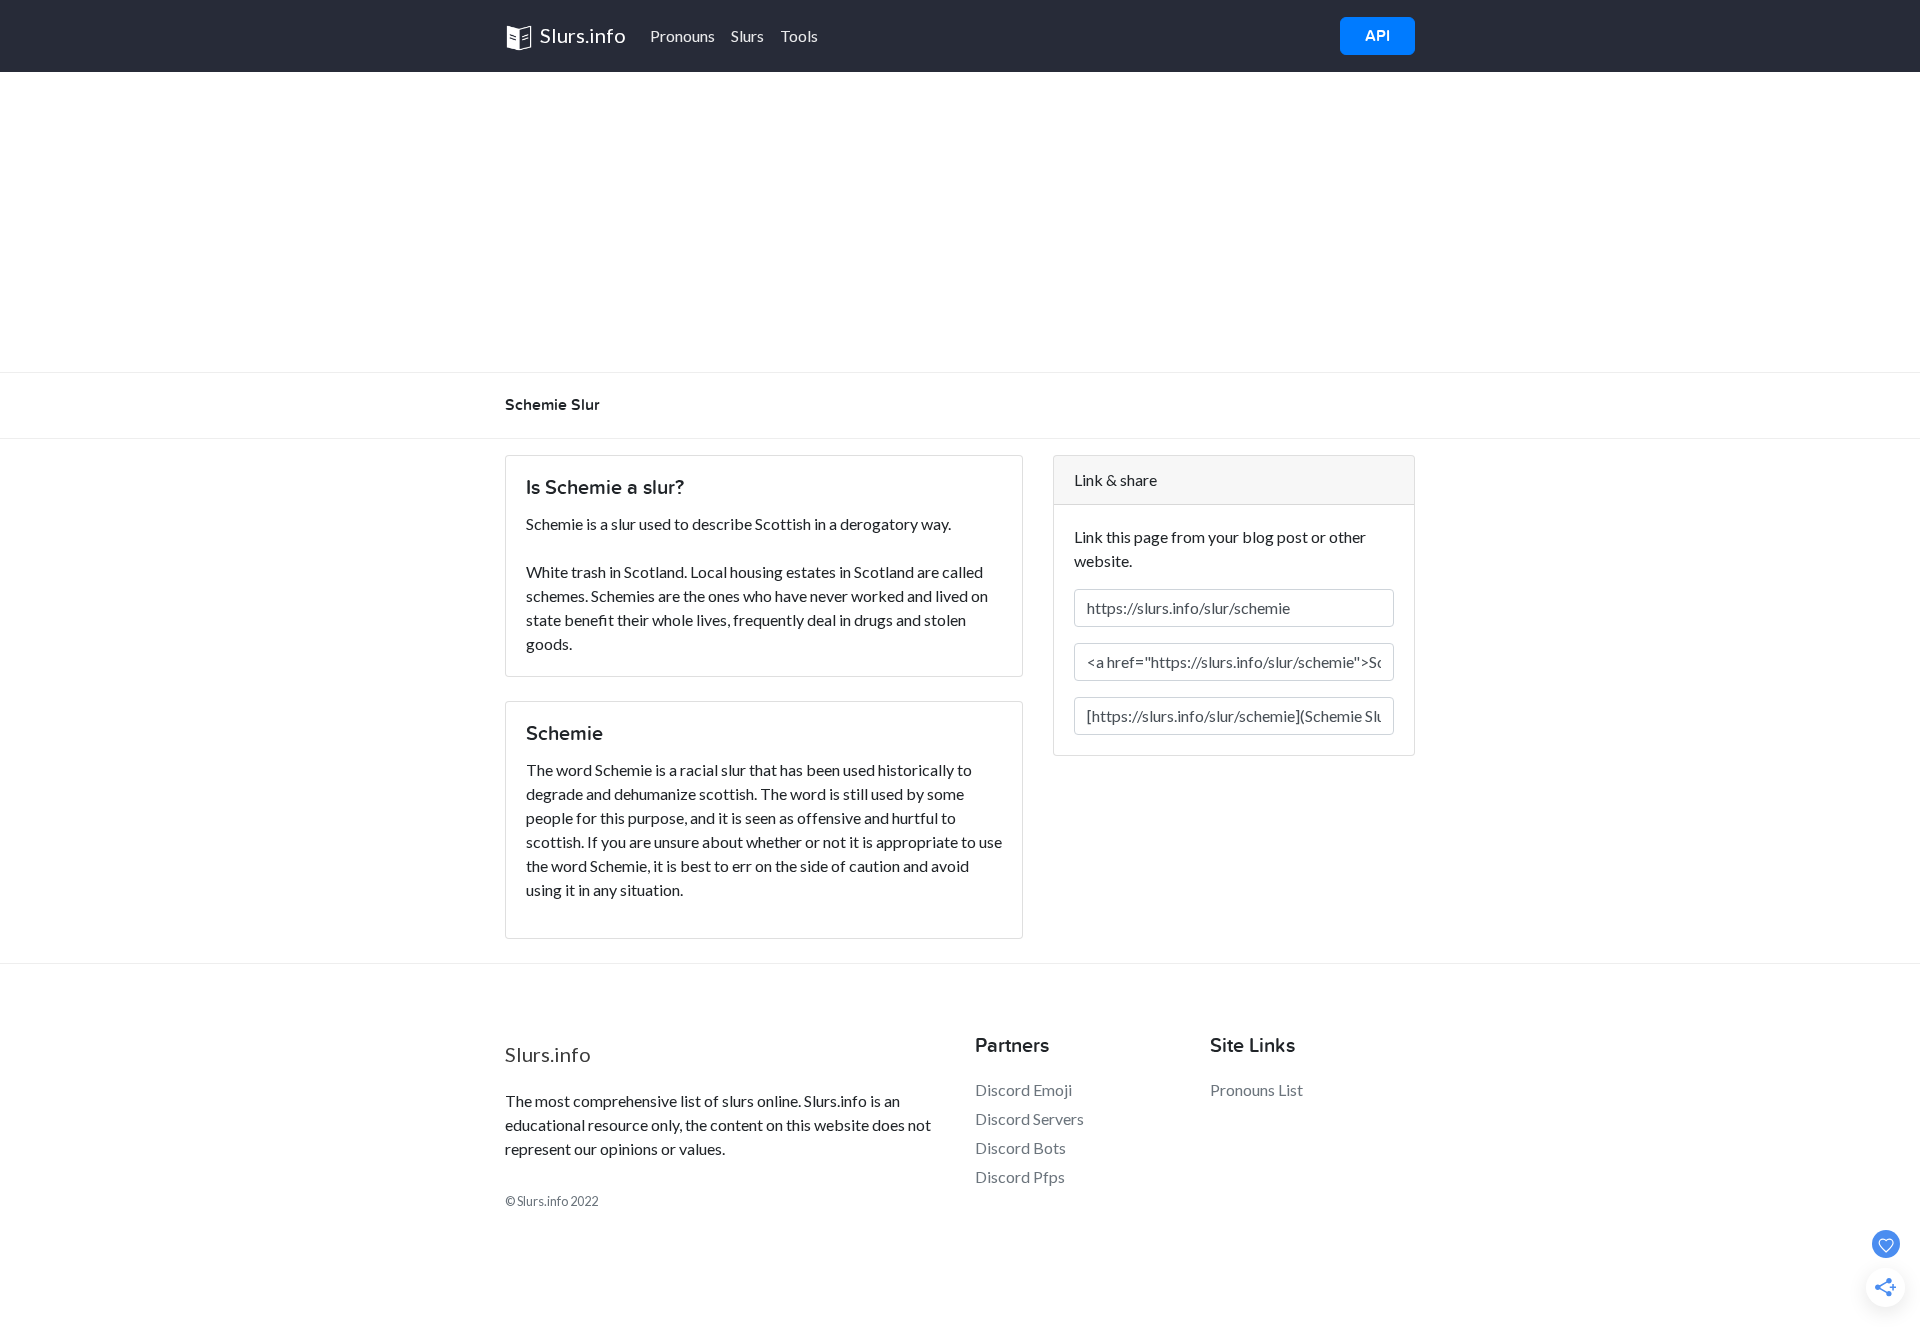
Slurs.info (581, 35)
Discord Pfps (1020, 1176)
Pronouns (682, 35)
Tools (799, 35)
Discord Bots (1020, 1147)
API (1377, 36)
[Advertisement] (960, 222)
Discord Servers (1029, 1118)
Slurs (747, 35)
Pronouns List (1256, 1089)
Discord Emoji (1023, 1089)
